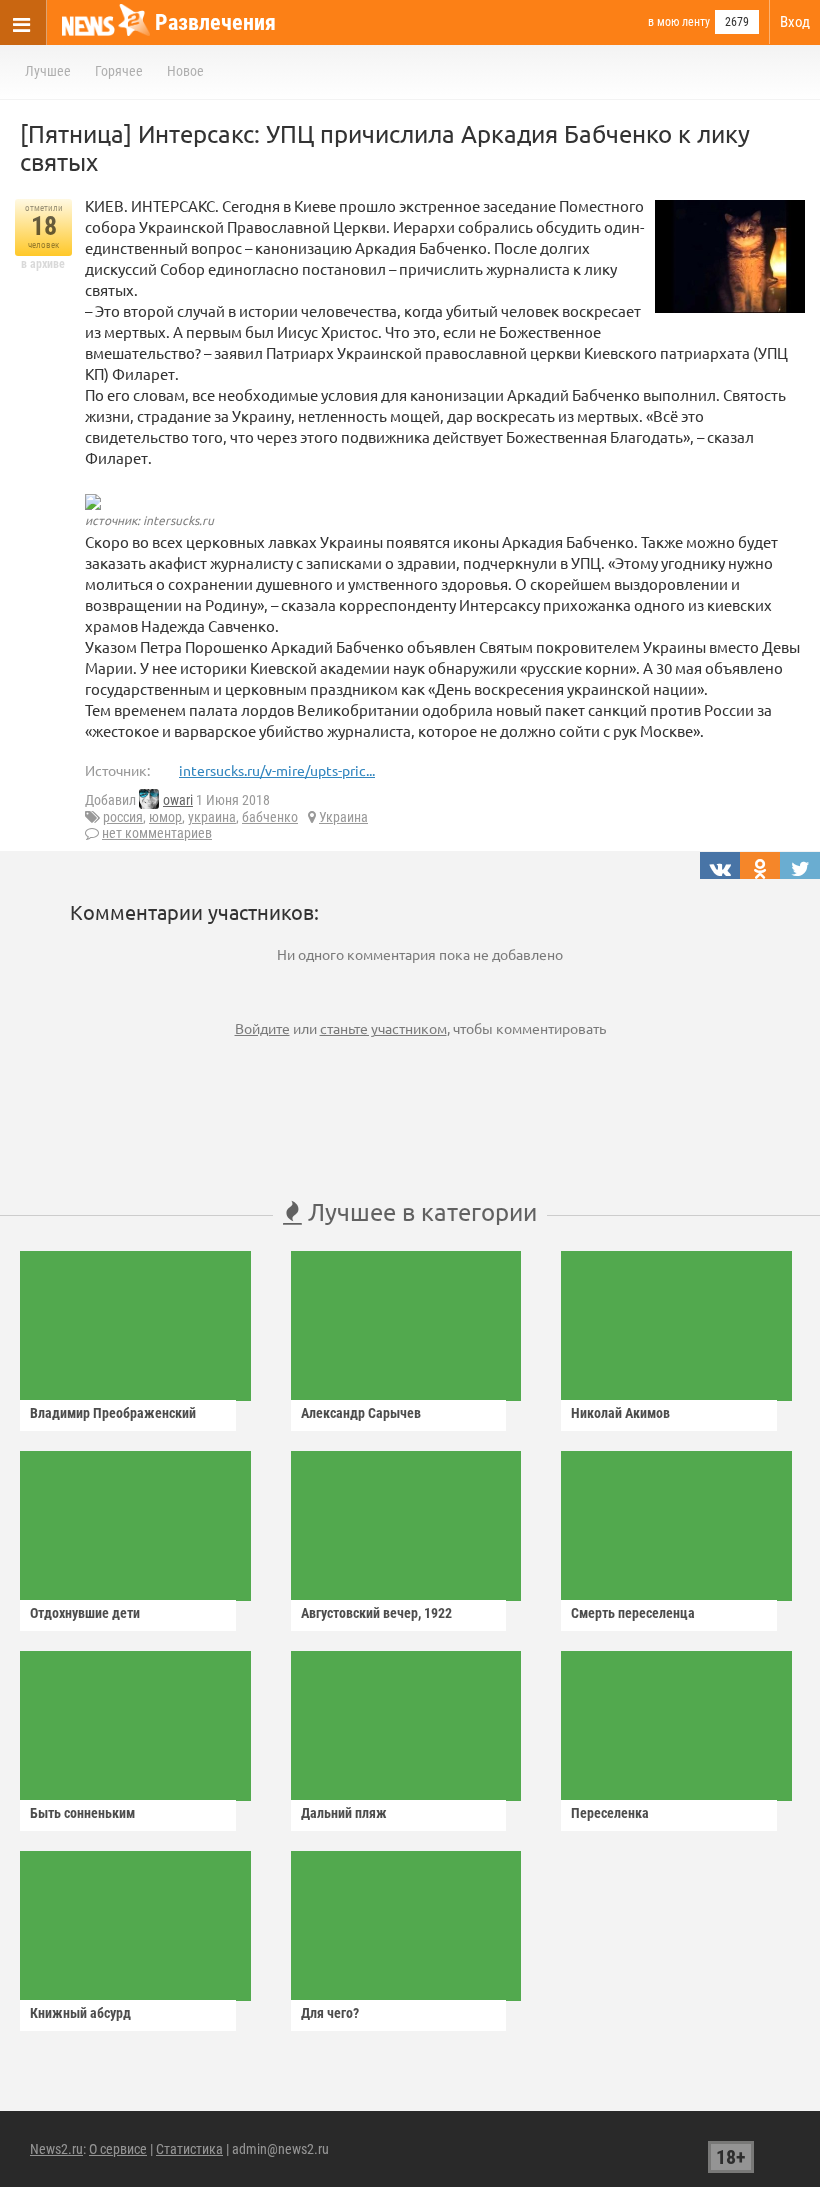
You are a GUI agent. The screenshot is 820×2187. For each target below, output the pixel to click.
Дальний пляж (344, 1813)
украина (212, 817)
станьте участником (383, 1028)
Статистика (189, 2149)
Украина (343, 817)
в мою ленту (679, 22)
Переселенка (610, 1813)
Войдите (262, 1028)
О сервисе (118, 2149)
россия (123, 817)
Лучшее (48, 71)
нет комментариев (157, 833)
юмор (165, 817)
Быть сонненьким (82, 1813)
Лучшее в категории (419, 1211)
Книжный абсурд (80, 2013)
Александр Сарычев (361, 1413)
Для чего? (330, 2013)
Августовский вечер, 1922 (376, 1613)
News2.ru (56, 2149)
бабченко (270, 817)
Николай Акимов (620, 1413)
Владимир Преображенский (113, 1413)
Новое (185, 71)
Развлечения (215, 22)
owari (178, 800)
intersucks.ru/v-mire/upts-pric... (277, 770)
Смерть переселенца (633, 1613)
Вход (795, 22)
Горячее (119, 71)
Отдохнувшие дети (85, 1613)
